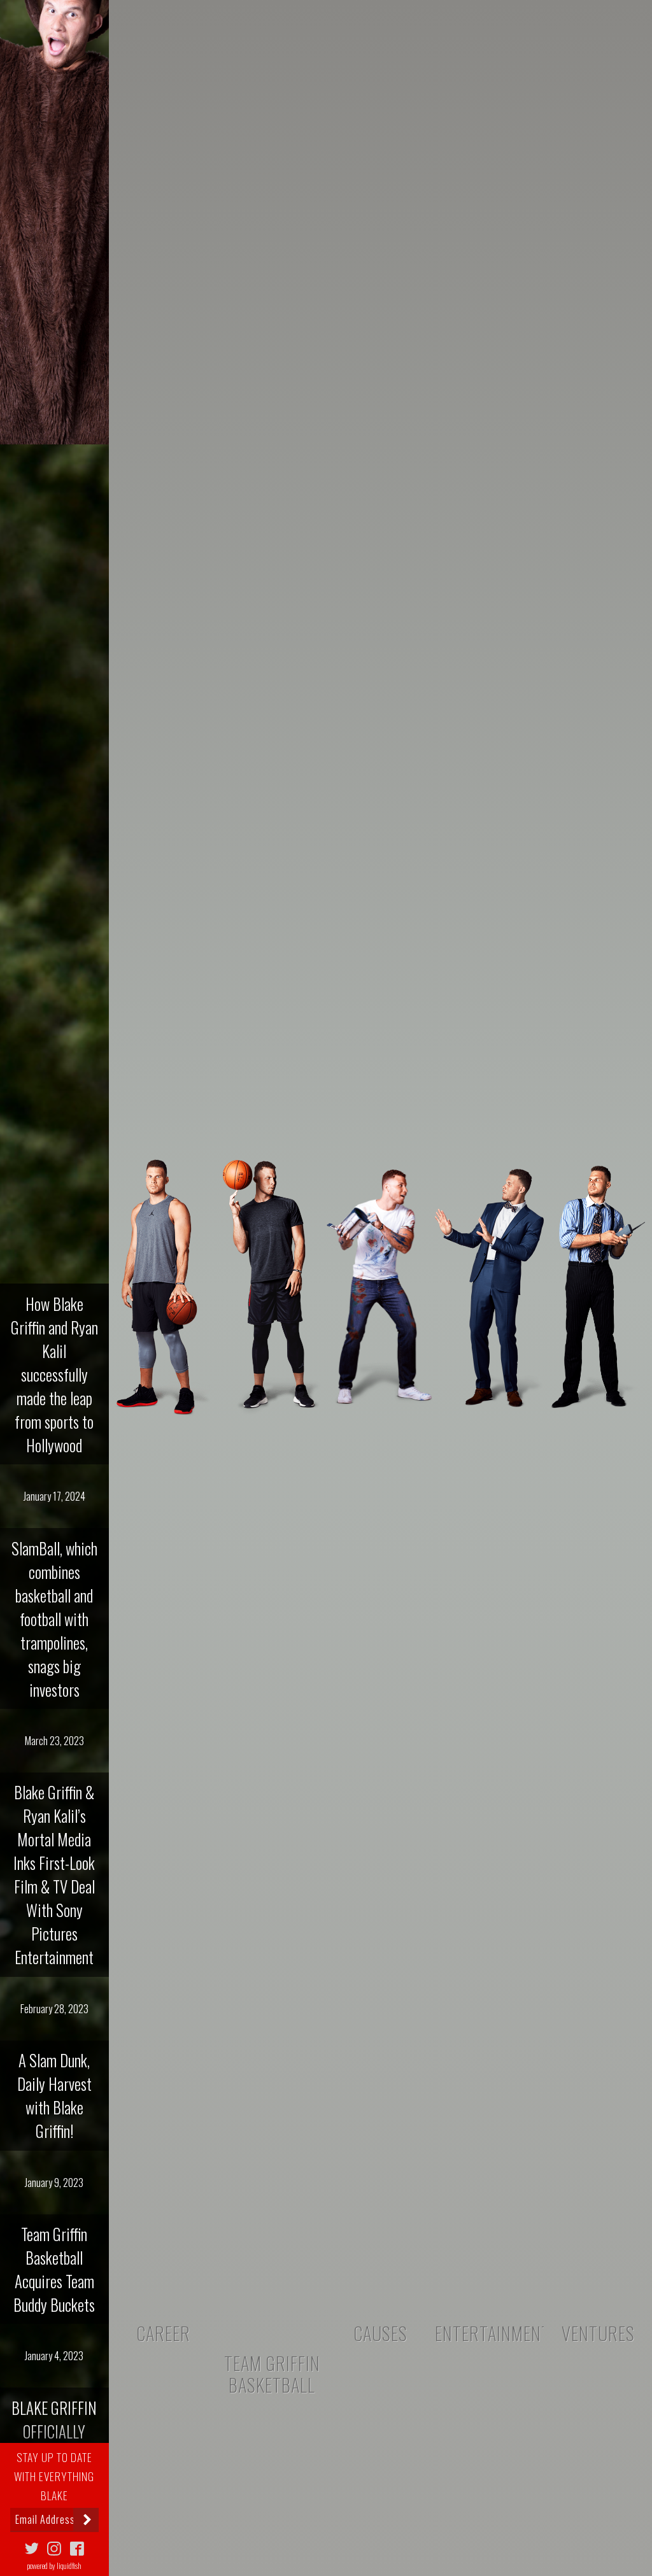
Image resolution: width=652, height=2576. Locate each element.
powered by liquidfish (54, 2565)
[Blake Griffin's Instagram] (54, 2546)
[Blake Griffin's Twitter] (32, 2546)
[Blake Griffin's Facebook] (77, 2546)
